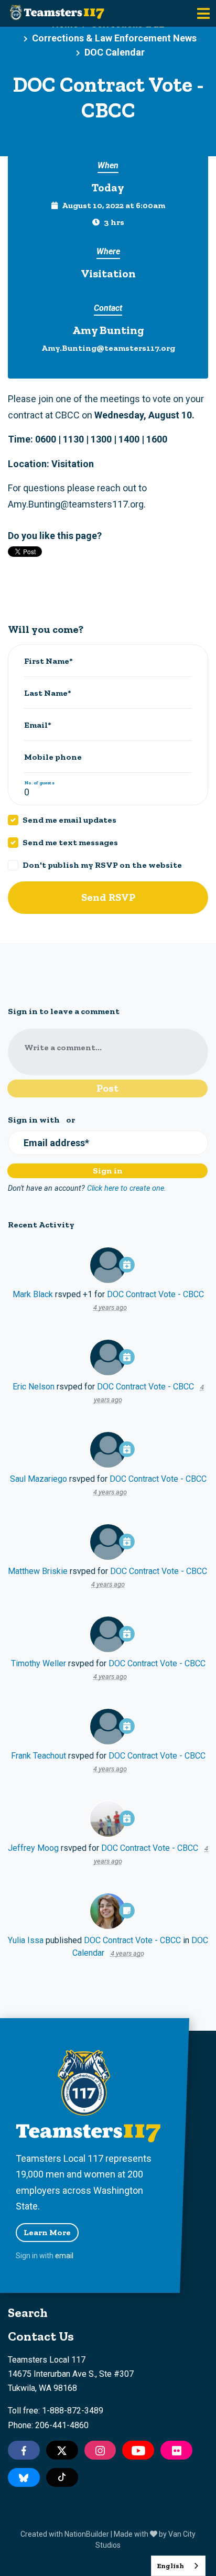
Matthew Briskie (38, 1571)
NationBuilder (87, 2534)
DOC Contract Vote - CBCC (155, 1294)
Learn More (47, 2232)
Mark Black (33, 1294)
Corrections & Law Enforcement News (114, 38)
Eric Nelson (34, 1387)
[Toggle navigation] (203, 13)
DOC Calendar (115, 52)
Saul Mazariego (39, 1479)
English (170, 2566)
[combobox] (178, 2566)
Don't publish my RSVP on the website (102, 865)
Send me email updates (69, 820)
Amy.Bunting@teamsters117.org (108, 348)
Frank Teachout (39, 1756)
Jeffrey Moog (33, 1848)
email (64, 2256)
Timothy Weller (39, 1663)
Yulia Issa (26, 1940)
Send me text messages (70, 842)
